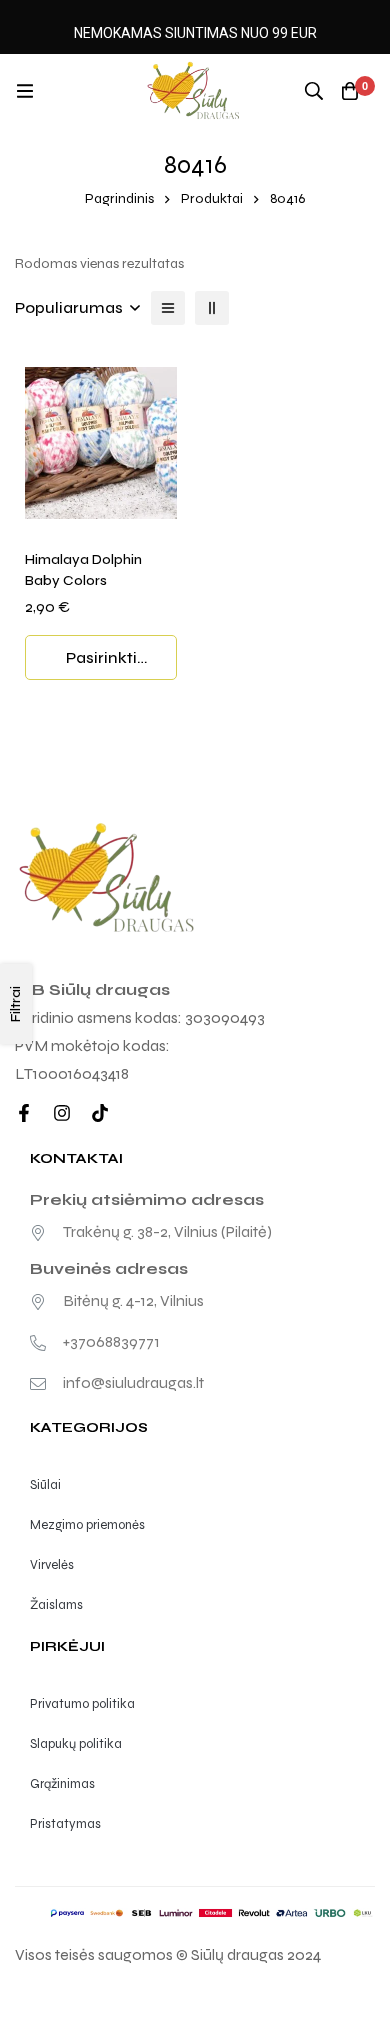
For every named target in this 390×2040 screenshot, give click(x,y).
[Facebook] (24, 1113)
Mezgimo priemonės (87, 1525)
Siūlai (45, 1485)
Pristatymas (65, 1824)
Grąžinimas (62, 1784)
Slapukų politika (76, 1744)
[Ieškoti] (314, 91)
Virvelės (52, 1565)
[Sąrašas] (168, 308)
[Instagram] (62, 1113)
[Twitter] (100, 1113)
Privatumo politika (82, 1704)
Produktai (212, 198)
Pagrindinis (119, 198)
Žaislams (56, 1605)
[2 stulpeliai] (212, 308)
